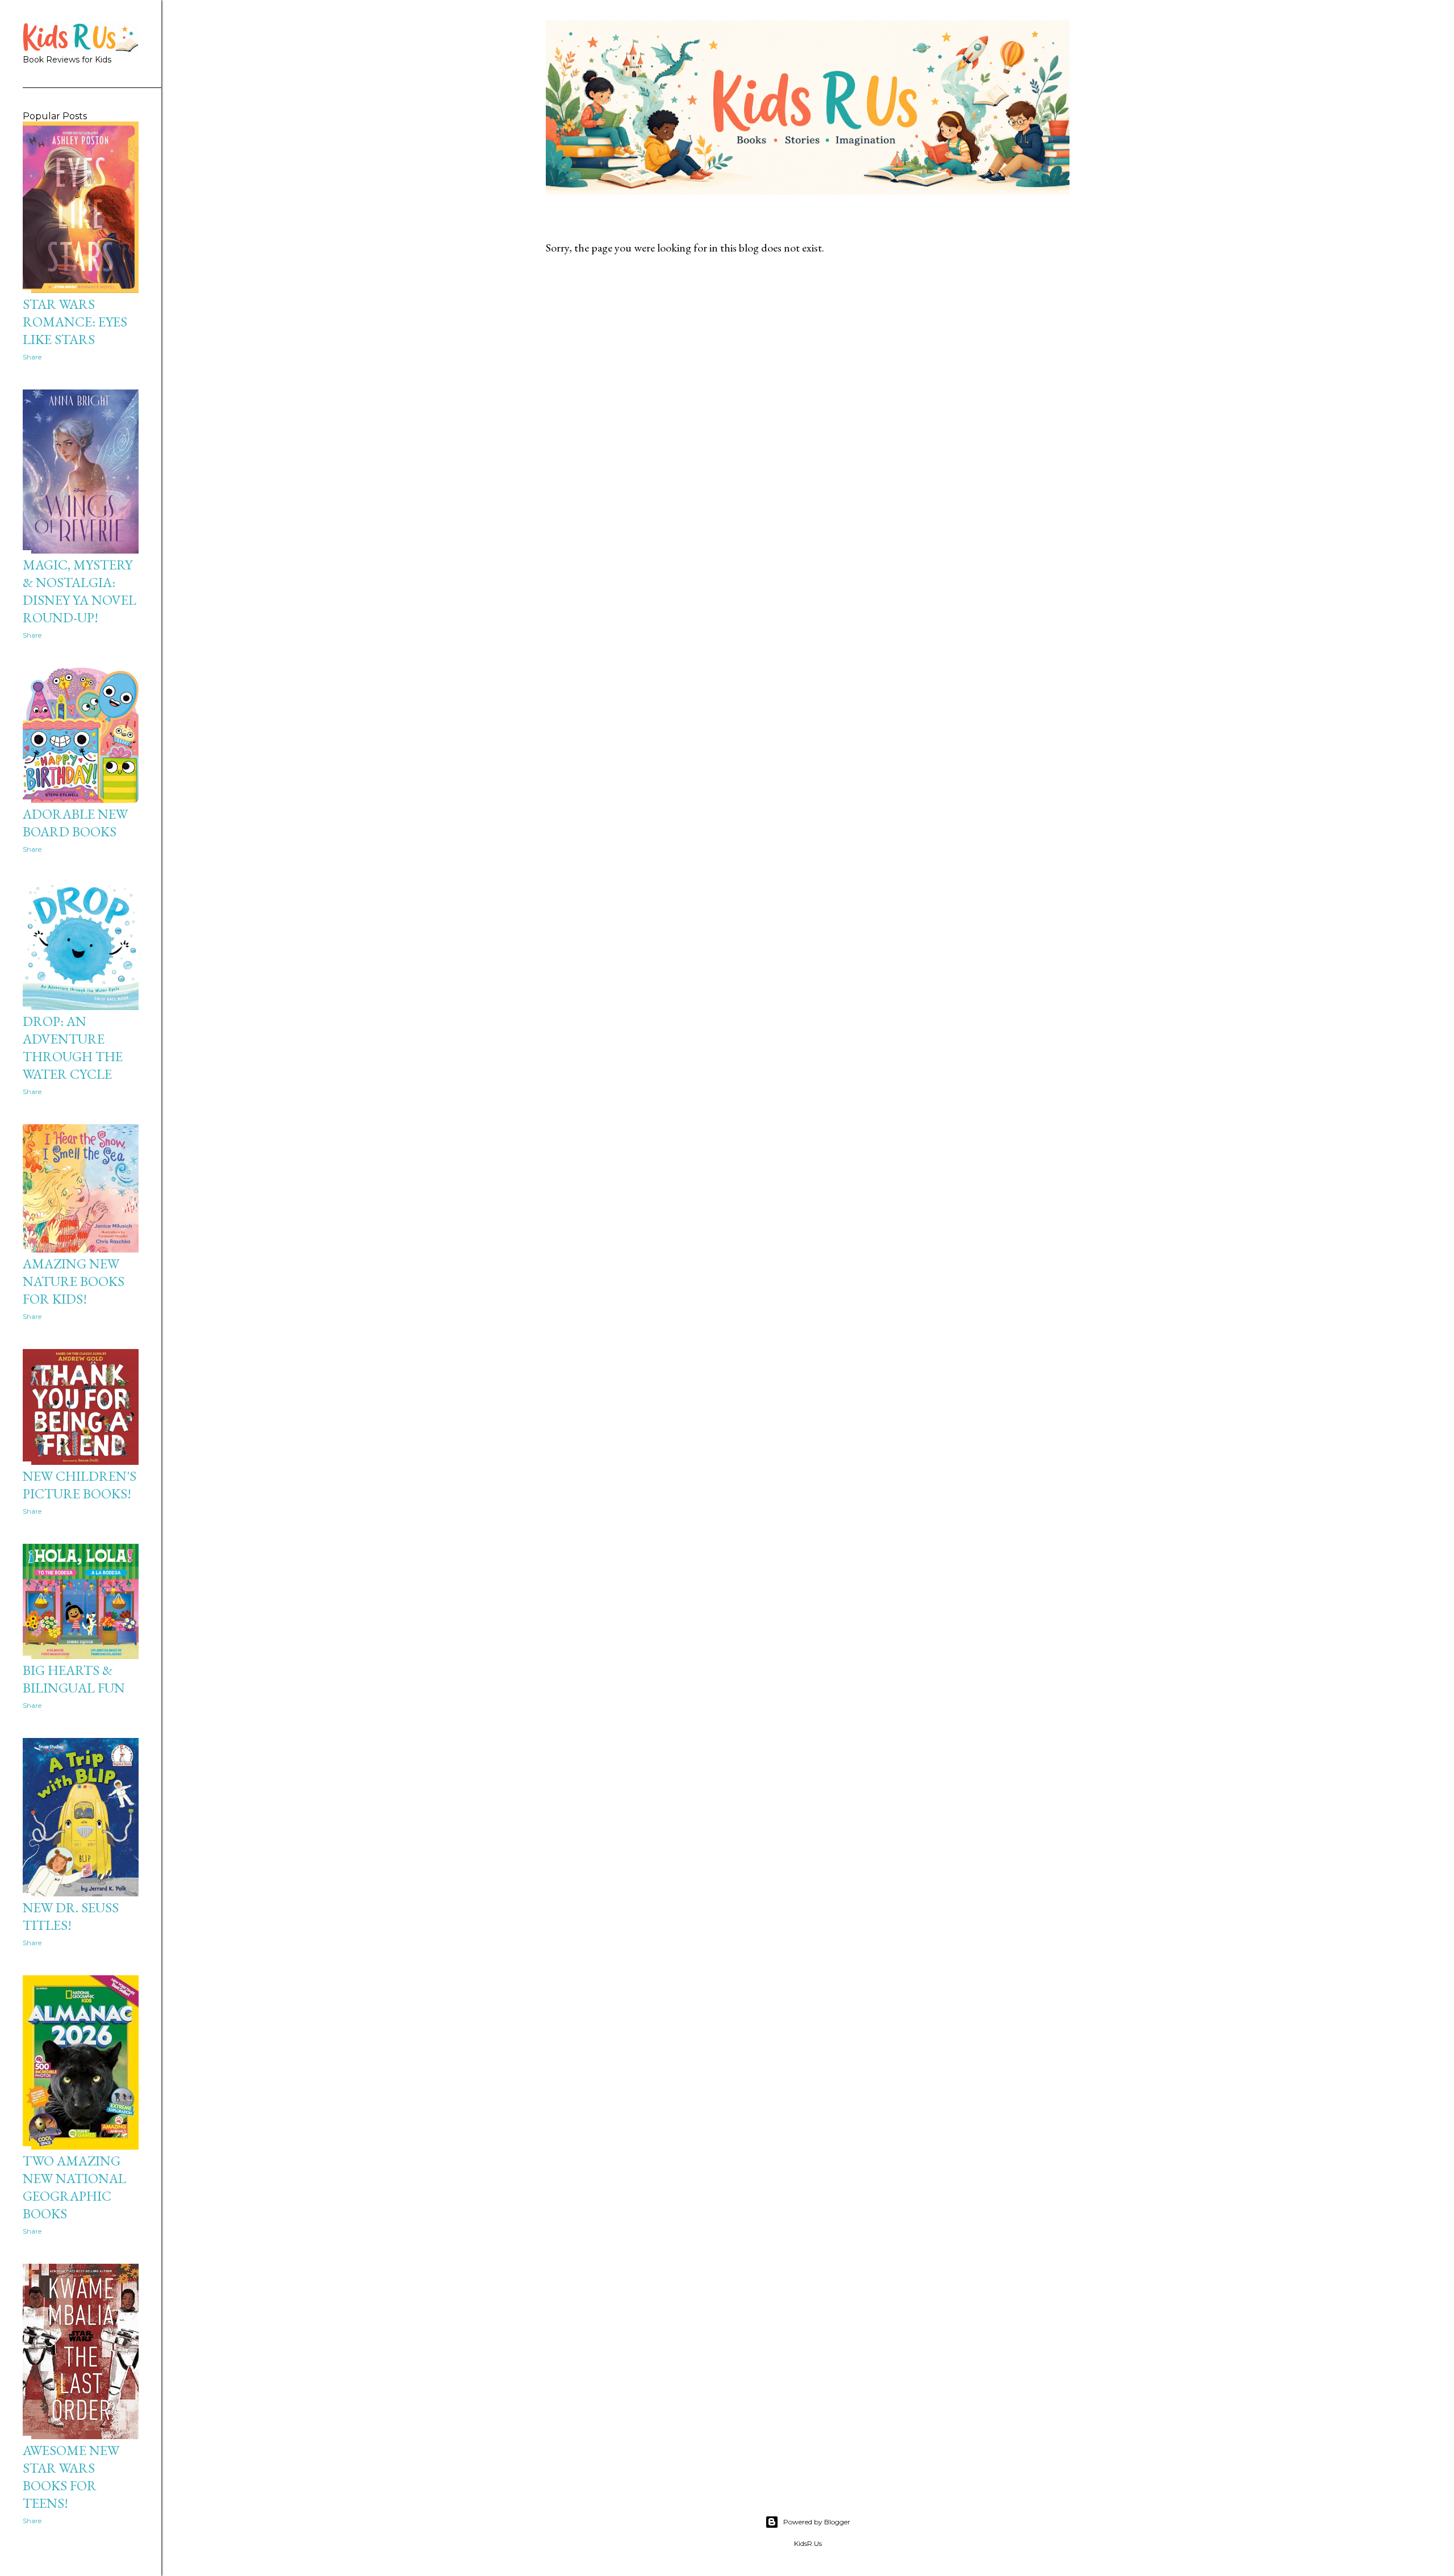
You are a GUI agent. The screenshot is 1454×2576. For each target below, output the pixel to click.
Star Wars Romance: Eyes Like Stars (75, 322)
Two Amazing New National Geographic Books (74, 2187)
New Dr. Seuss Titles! (71, 1916)
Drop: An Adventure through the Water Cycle (73, 1048)
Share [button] (32, 357)
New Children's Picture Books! (80, 1485)
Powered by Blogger (817, 2522)
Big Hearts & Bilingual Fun (74, 1679)
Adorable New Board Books (75, 823)
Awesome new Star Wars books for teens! (71, 2477)
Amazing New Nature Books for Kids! (74, 1281)
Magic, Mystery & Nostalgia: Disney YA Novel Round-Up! (80, 591)
